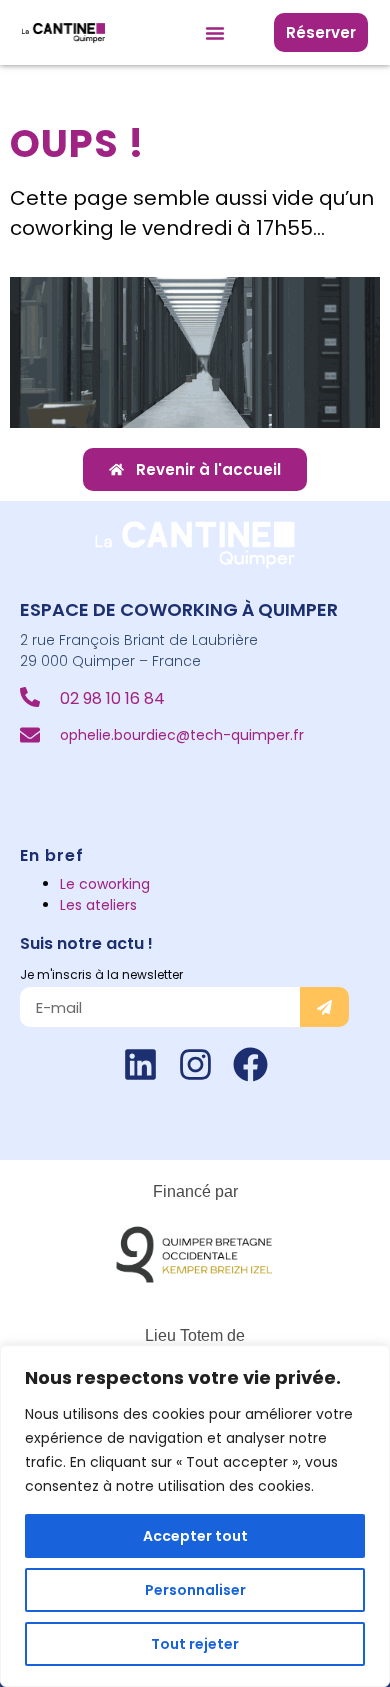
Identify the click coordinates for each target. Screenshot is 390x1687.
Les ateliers (98, 905)
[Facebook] (250, 1064)
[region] (195, 1516)
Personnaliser (195, 1590)
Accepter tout (195, 1536)
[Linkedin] (140, 1064)
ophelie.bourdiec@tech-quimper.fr (182, 735)
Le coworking (105, 884)
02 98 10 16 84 (112, 698)
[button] (215, 33)
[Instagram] (195, 1064)
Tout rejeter (195, 1644)
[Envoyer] (324, 1007)
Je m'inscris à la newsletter (101, 974)
